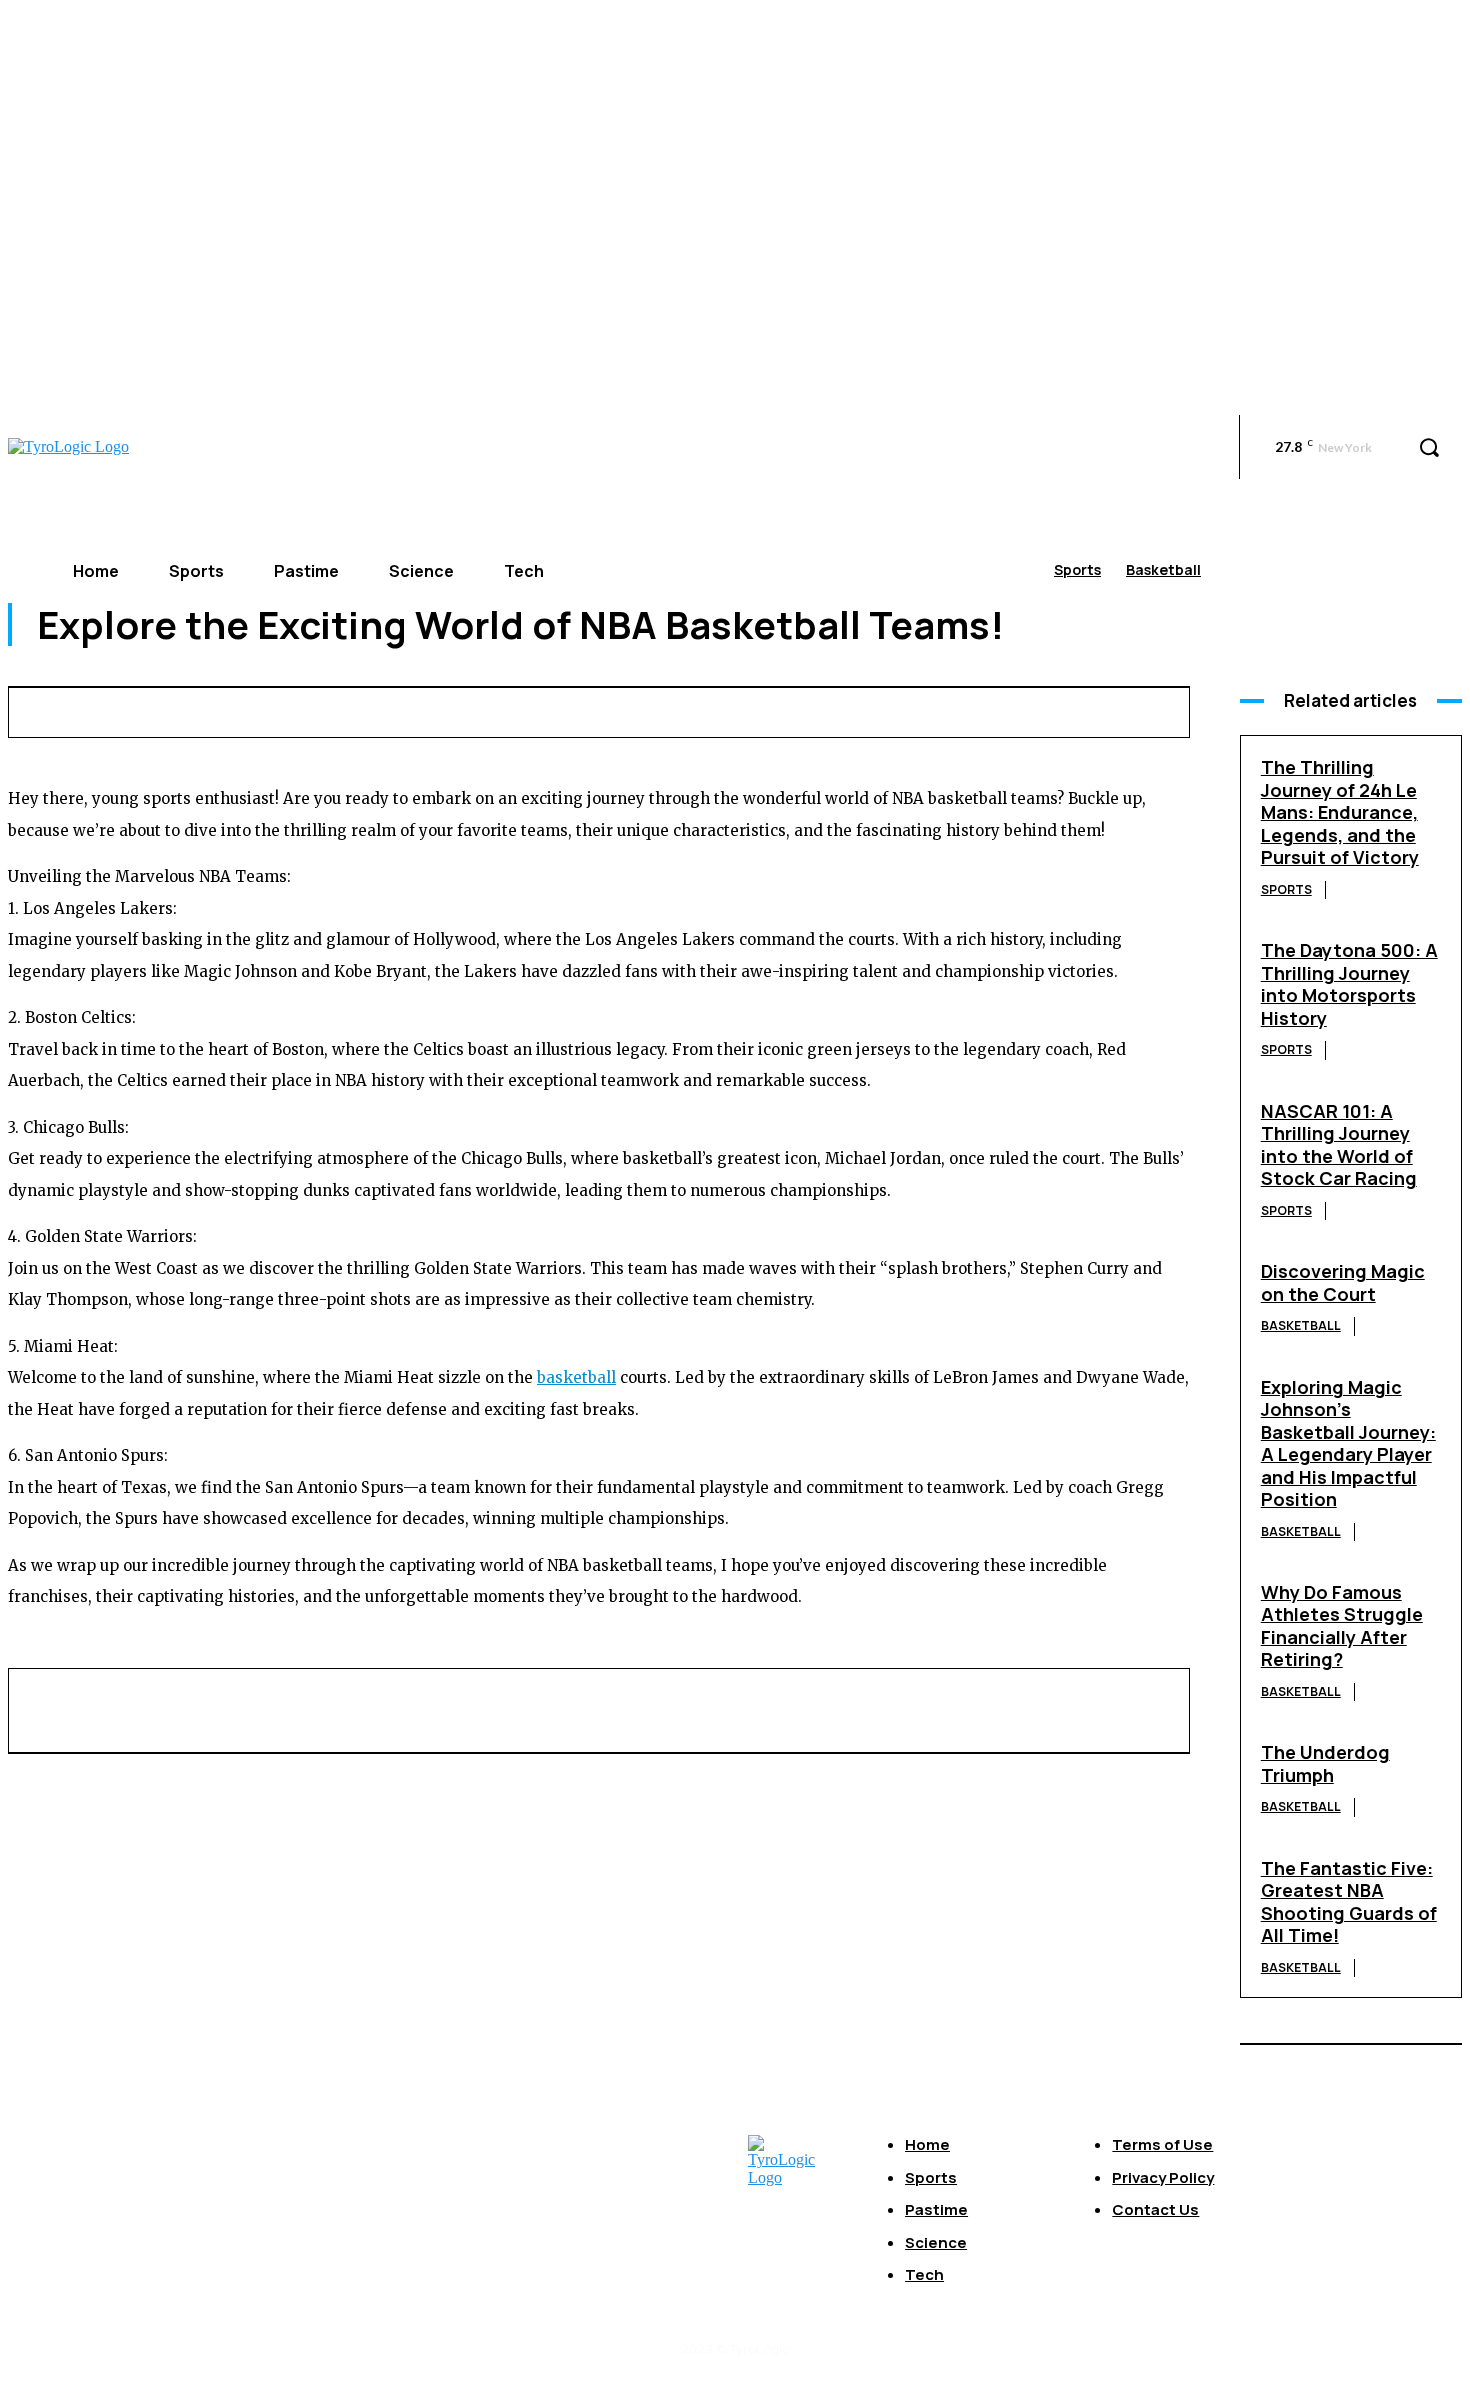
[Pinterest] (687, 709)
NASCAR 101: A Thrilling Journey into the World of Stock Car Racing (1339, 1145)
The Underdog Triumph (1325, 1763)
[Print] (909, 709)
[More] (1130, 709)
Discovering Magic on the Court (1343, 1282)
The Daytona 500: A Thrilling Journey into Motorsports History (1349, 984)
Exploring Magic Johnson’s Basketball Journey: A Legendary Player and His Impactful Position (1348, 1443)
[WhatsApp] (761, 709)
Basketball (1163, 569)
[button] (1429, 447)
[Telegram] (982, 709)
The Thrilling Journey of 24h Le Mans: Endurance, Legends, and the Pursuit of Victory (1340, 812)
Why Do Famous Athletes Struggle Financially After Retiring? (1342, 1626)
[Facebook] (539, 709)
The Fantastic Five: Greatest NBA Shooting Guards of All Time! (1349, 1902)
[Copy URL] (1056, 709)
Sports (1077, 569)
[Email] (835, 709)
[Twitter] (613, 709)
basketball (576, 1377)
